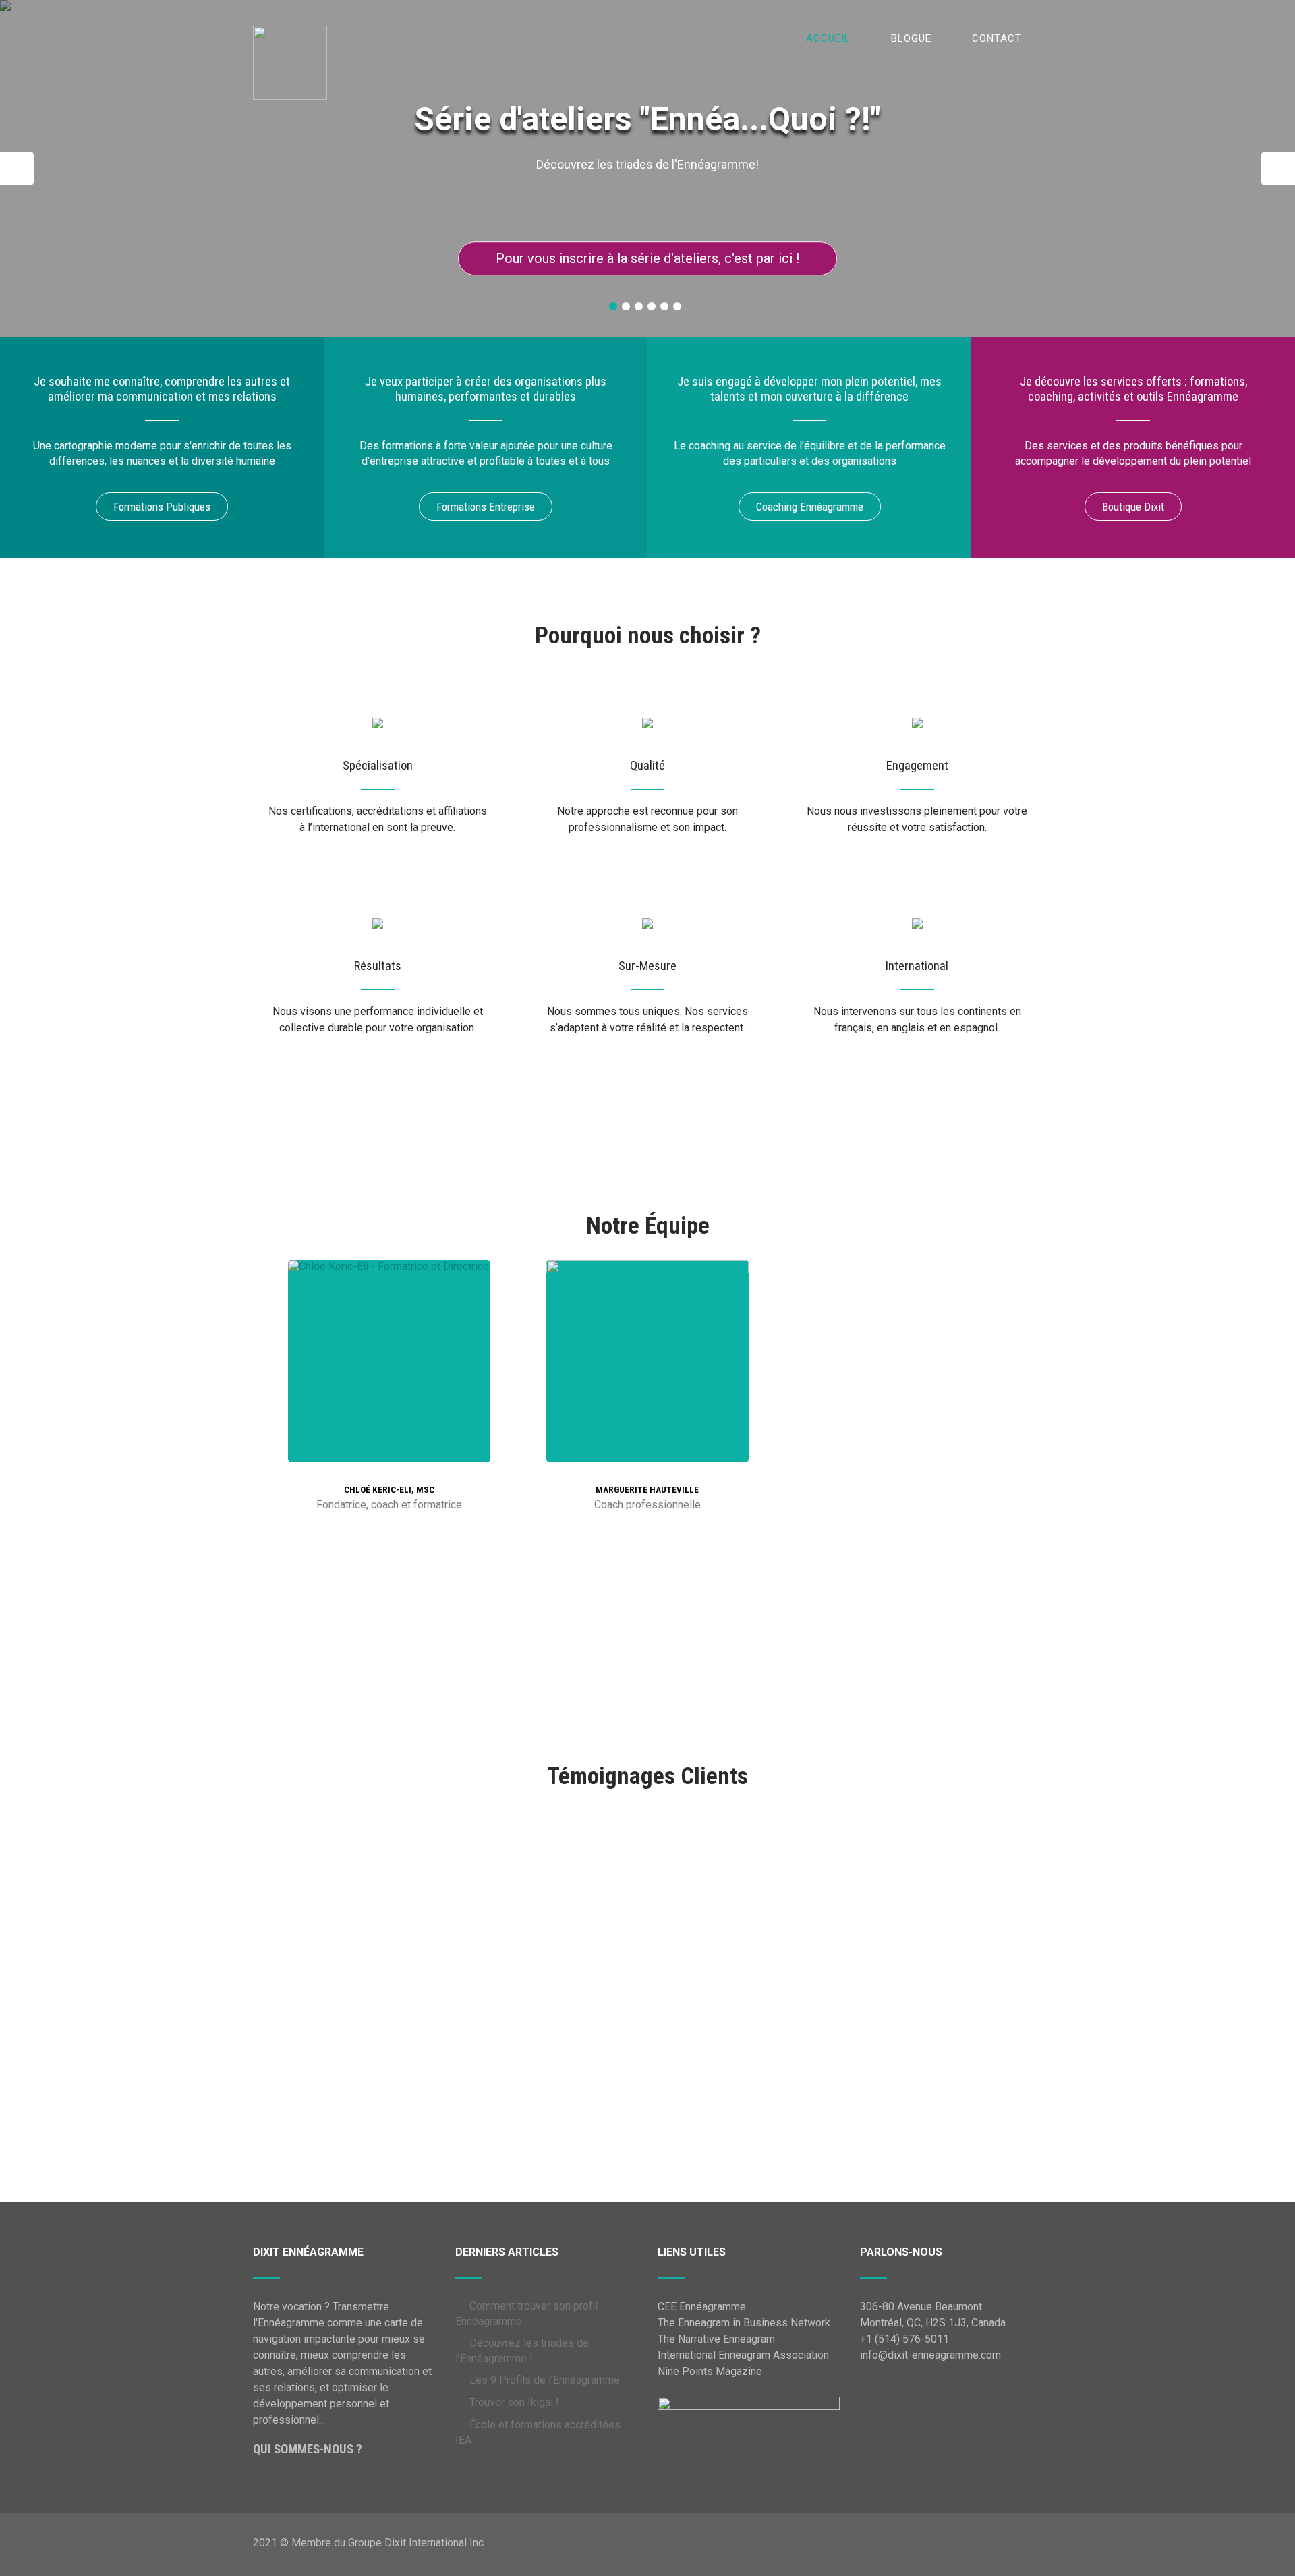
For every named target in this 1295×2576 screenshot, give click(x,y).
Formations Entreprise (486, 507)
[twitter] (401, 1451)
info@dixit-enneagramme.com (930, 2355)
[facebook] (374, 1451)
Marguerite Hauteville (647, 1490)
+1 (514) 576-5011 (904, 2339)
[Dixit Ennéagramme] (290, 13)
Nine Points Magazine (710, 2371)
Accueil (828, 38)
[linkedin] (347, 1451)
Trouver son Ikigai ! (514, 2402)
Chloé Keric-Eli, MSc (389, 1490)
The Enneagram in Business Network (744, 2323)
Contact (997, 38)
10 (699, 2067)
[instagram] (428, 1451)
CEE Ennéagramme (702, 2307)
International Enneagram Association (743, 2355)
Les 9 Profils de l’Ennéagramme (545, 2380)
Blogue (911, 38)
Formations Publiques (162, 507)
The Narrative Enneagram (716, 2339)
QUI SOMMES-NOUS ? (308, 2449)
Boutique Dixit (1133, 507)
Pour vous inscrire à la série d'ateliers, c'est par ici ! (647, 258)
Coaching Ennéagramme (810, 507)
